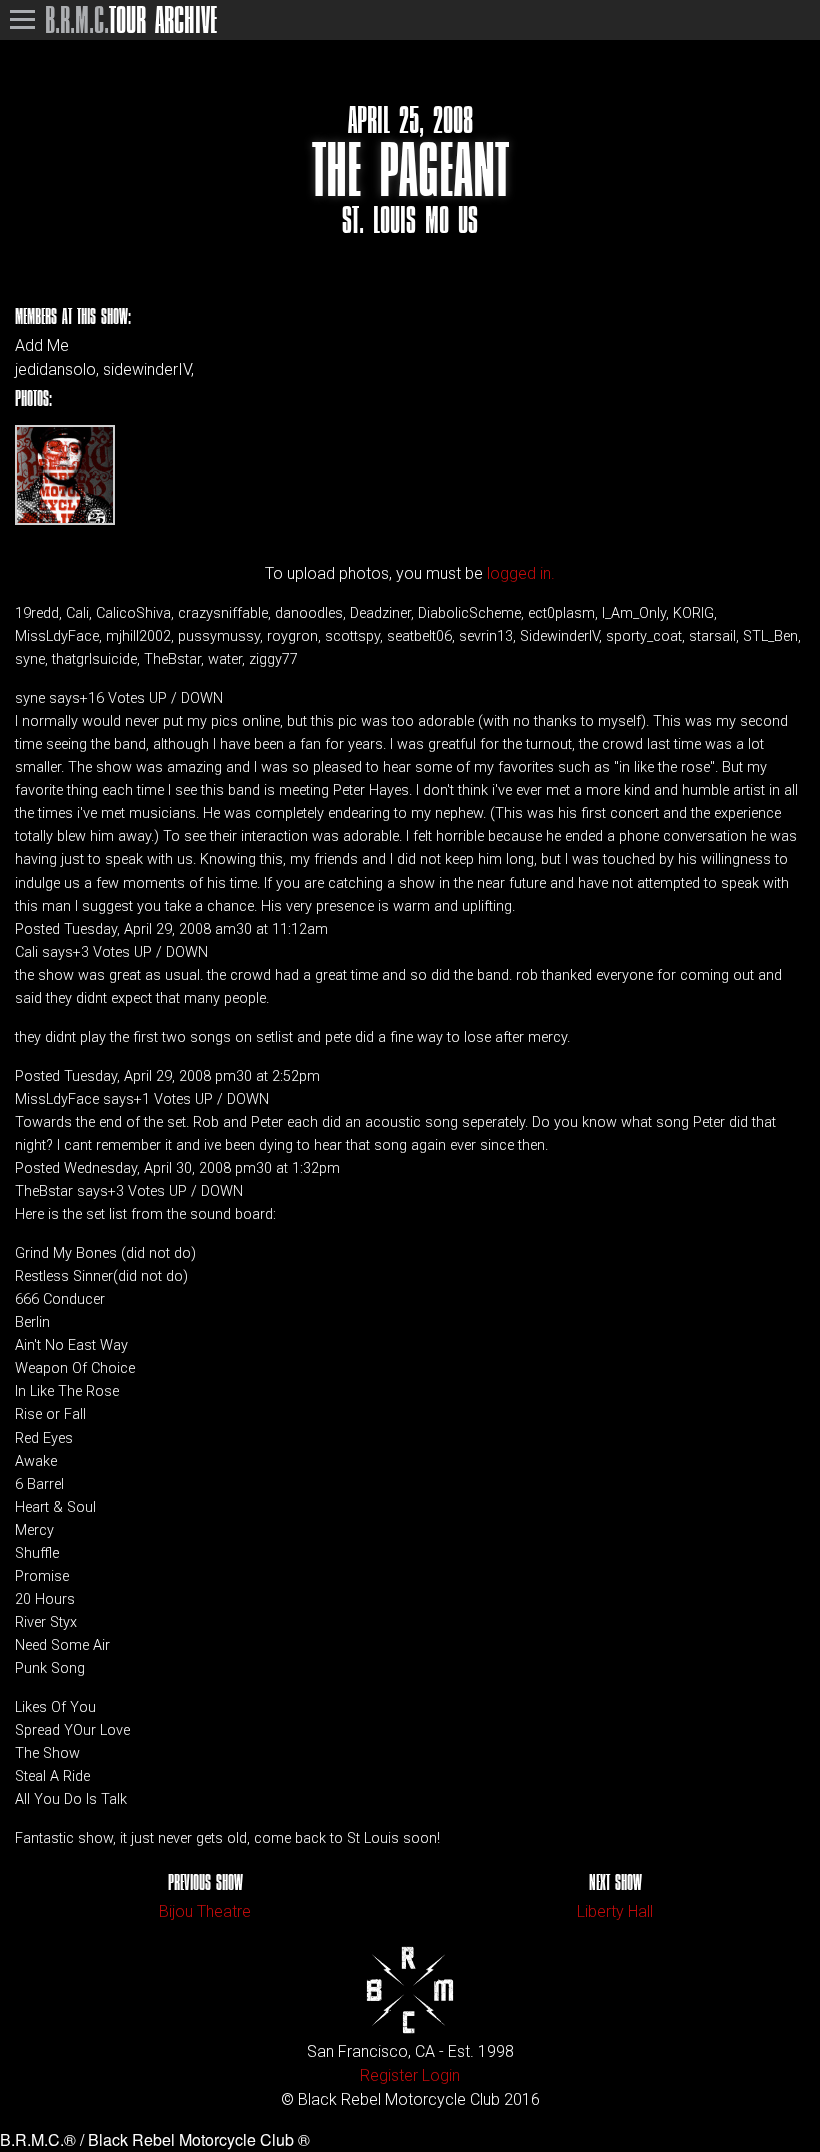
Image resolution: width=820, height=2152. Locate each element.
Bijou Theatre (205, 1911)
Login (441, 2075)
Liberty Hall (615, 1911)
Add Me (42, 346)
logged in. (521, 573)
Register (389, 2075)
